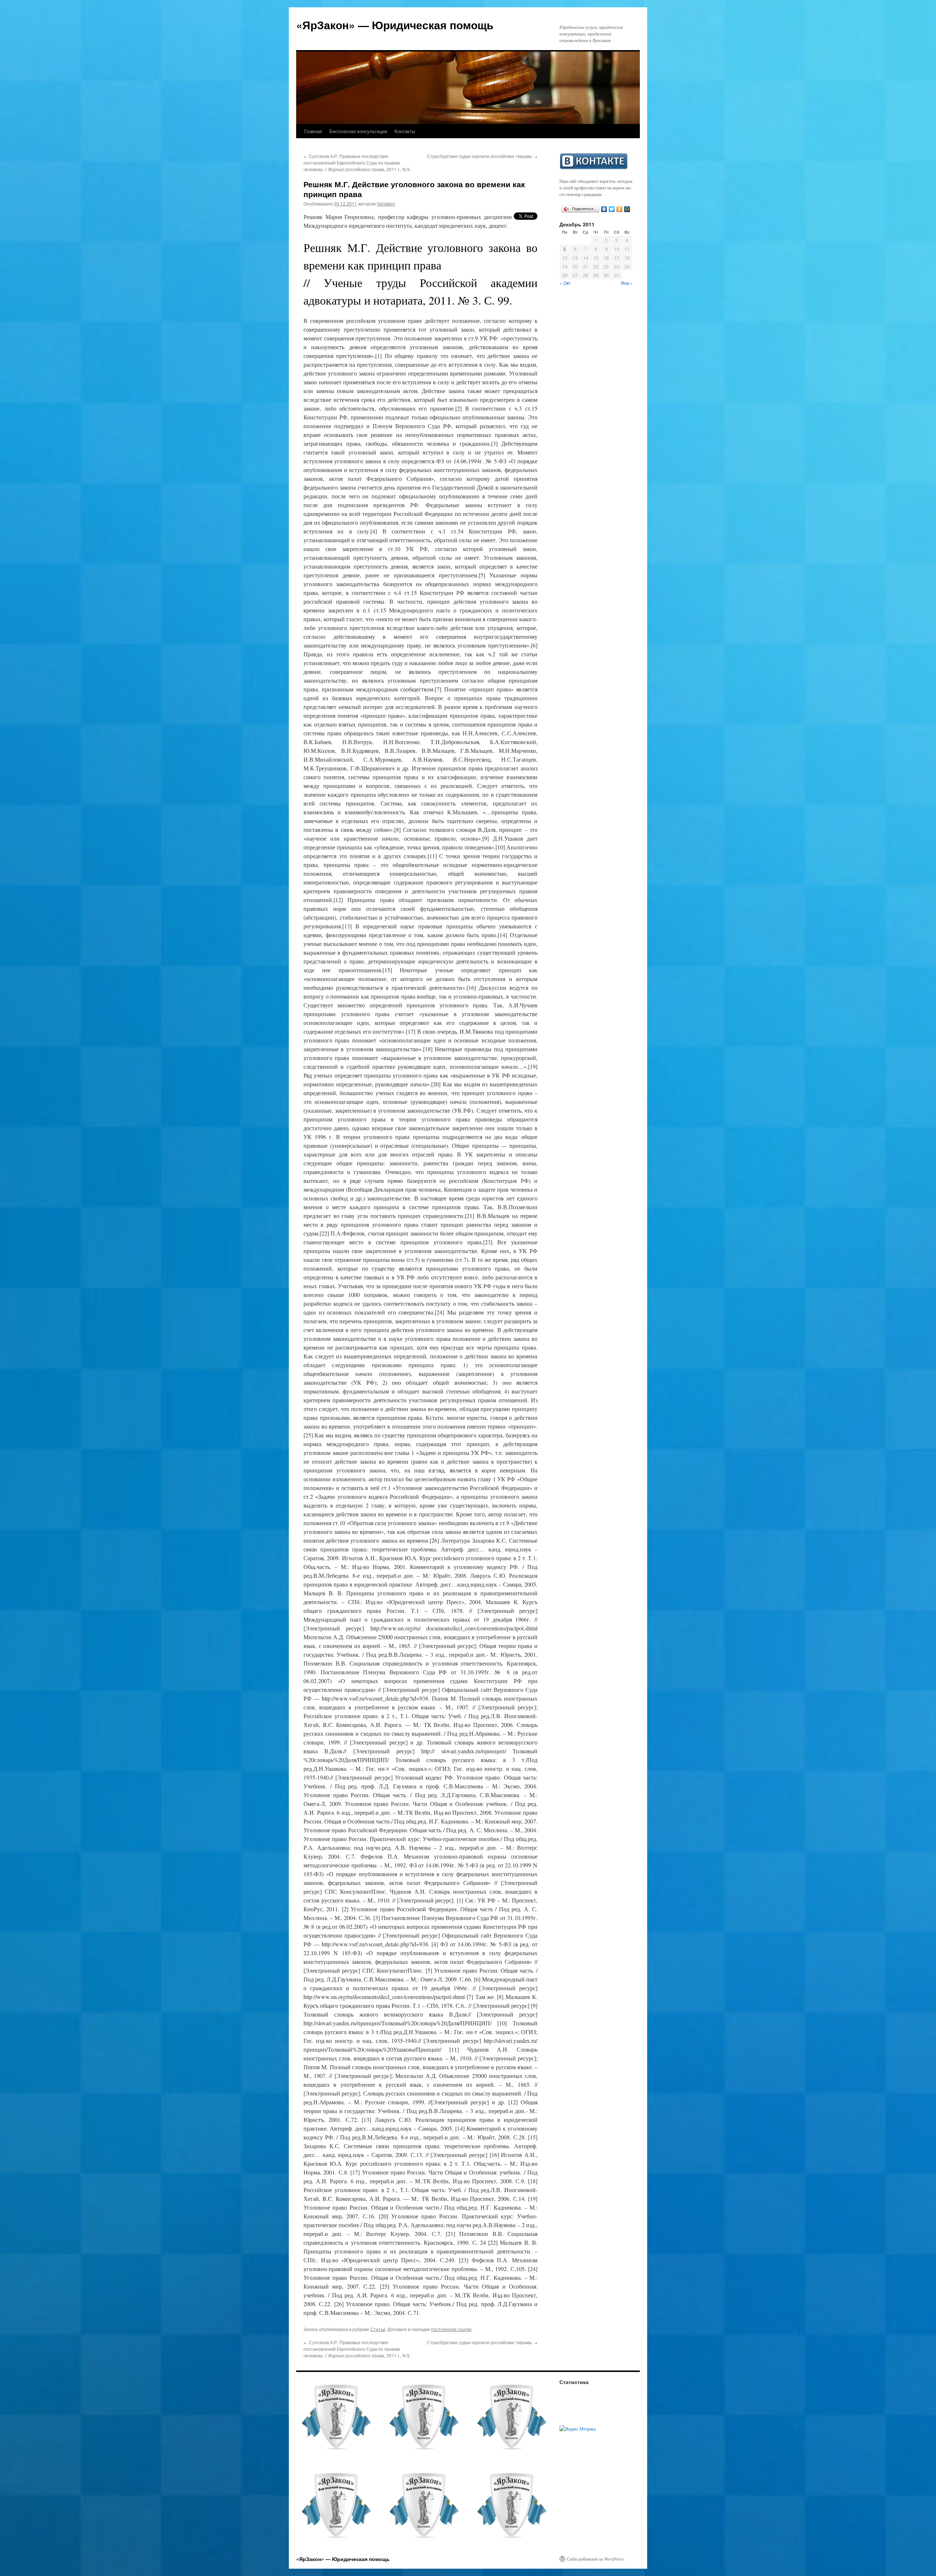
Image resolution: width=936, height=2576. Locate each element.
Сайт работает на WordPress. (596, 2559)
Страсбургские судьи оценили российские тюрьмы (482, 156)
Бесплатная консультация (358, 131)
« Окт (565, 283)
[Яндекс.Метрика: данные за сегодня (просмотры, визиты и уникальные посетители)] (578, 2429)
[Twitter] (612, 209)
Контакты (405, 131)
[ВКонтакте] (604, 209)
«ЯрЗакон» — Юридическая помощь (395, 25)
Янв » (627, 283)
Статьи (378, 2329)
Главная (313, 131)
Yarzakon (386, 203)
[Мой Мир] (627, 209)
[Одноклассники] (620, 209)
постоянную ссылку (451, 2329)
